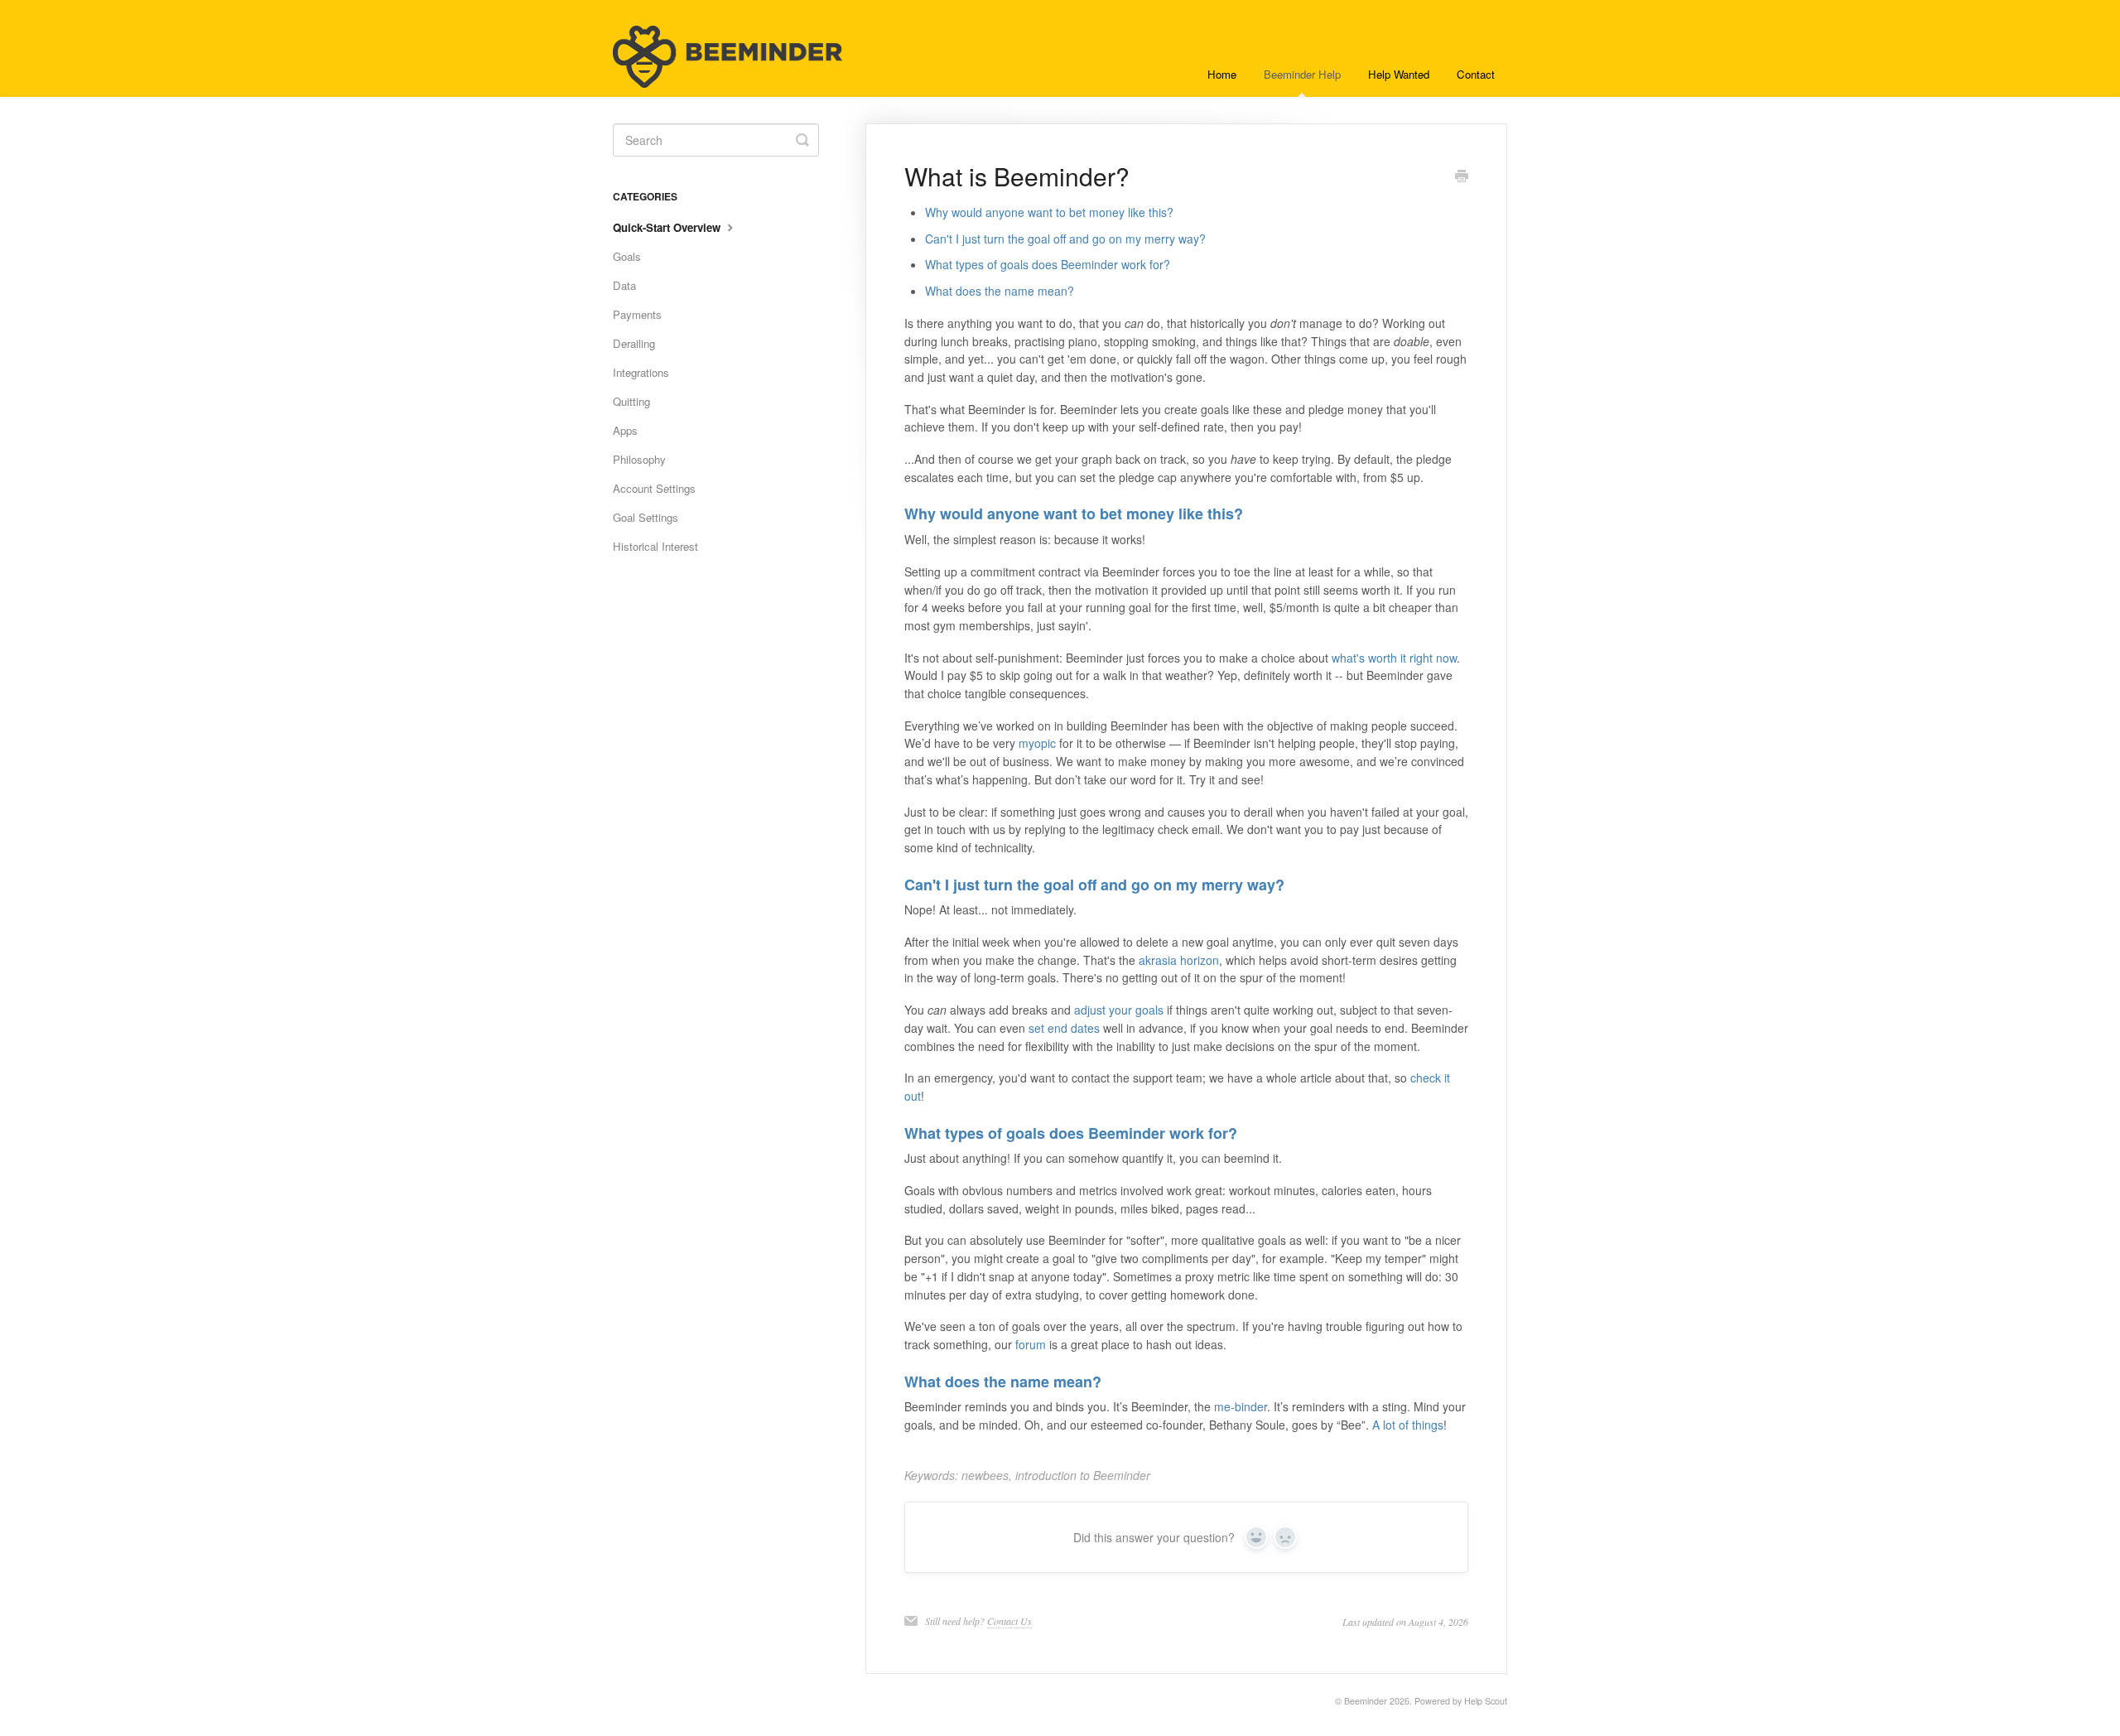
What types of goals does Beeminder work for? (1048, 264)
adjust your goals (1119, 1010)
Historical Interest (655, 546)
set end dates (1064, 1028)
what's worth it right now (1394, 658)
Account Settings (654, 488)
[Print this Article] (1462, 177)
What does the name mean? (1000, 291)
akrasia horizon (1179, 960)
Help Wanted (1399, 74)
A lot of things (1408, 1425)
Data (624, 285)
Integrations (641, 372)
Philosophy (639, 459)
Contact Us (1009, 1621)
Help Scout (1486, 1701)
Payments (637, 314)
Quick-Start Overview (668, 227)
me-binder (1241, 1406)
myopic (1037, 743)
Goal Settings (646, 517)
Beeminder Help (1302, 74)
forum (1031, 1344)
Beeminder (1366, 1701)
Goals (627, 256)
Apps (625, 430)
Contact (1476, 74)
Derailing (634, 343)
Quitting (631, 401)
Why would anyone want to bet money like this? (1049, 212)
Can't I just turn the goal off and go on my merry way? (1065, 239)
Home (1222, 74)
